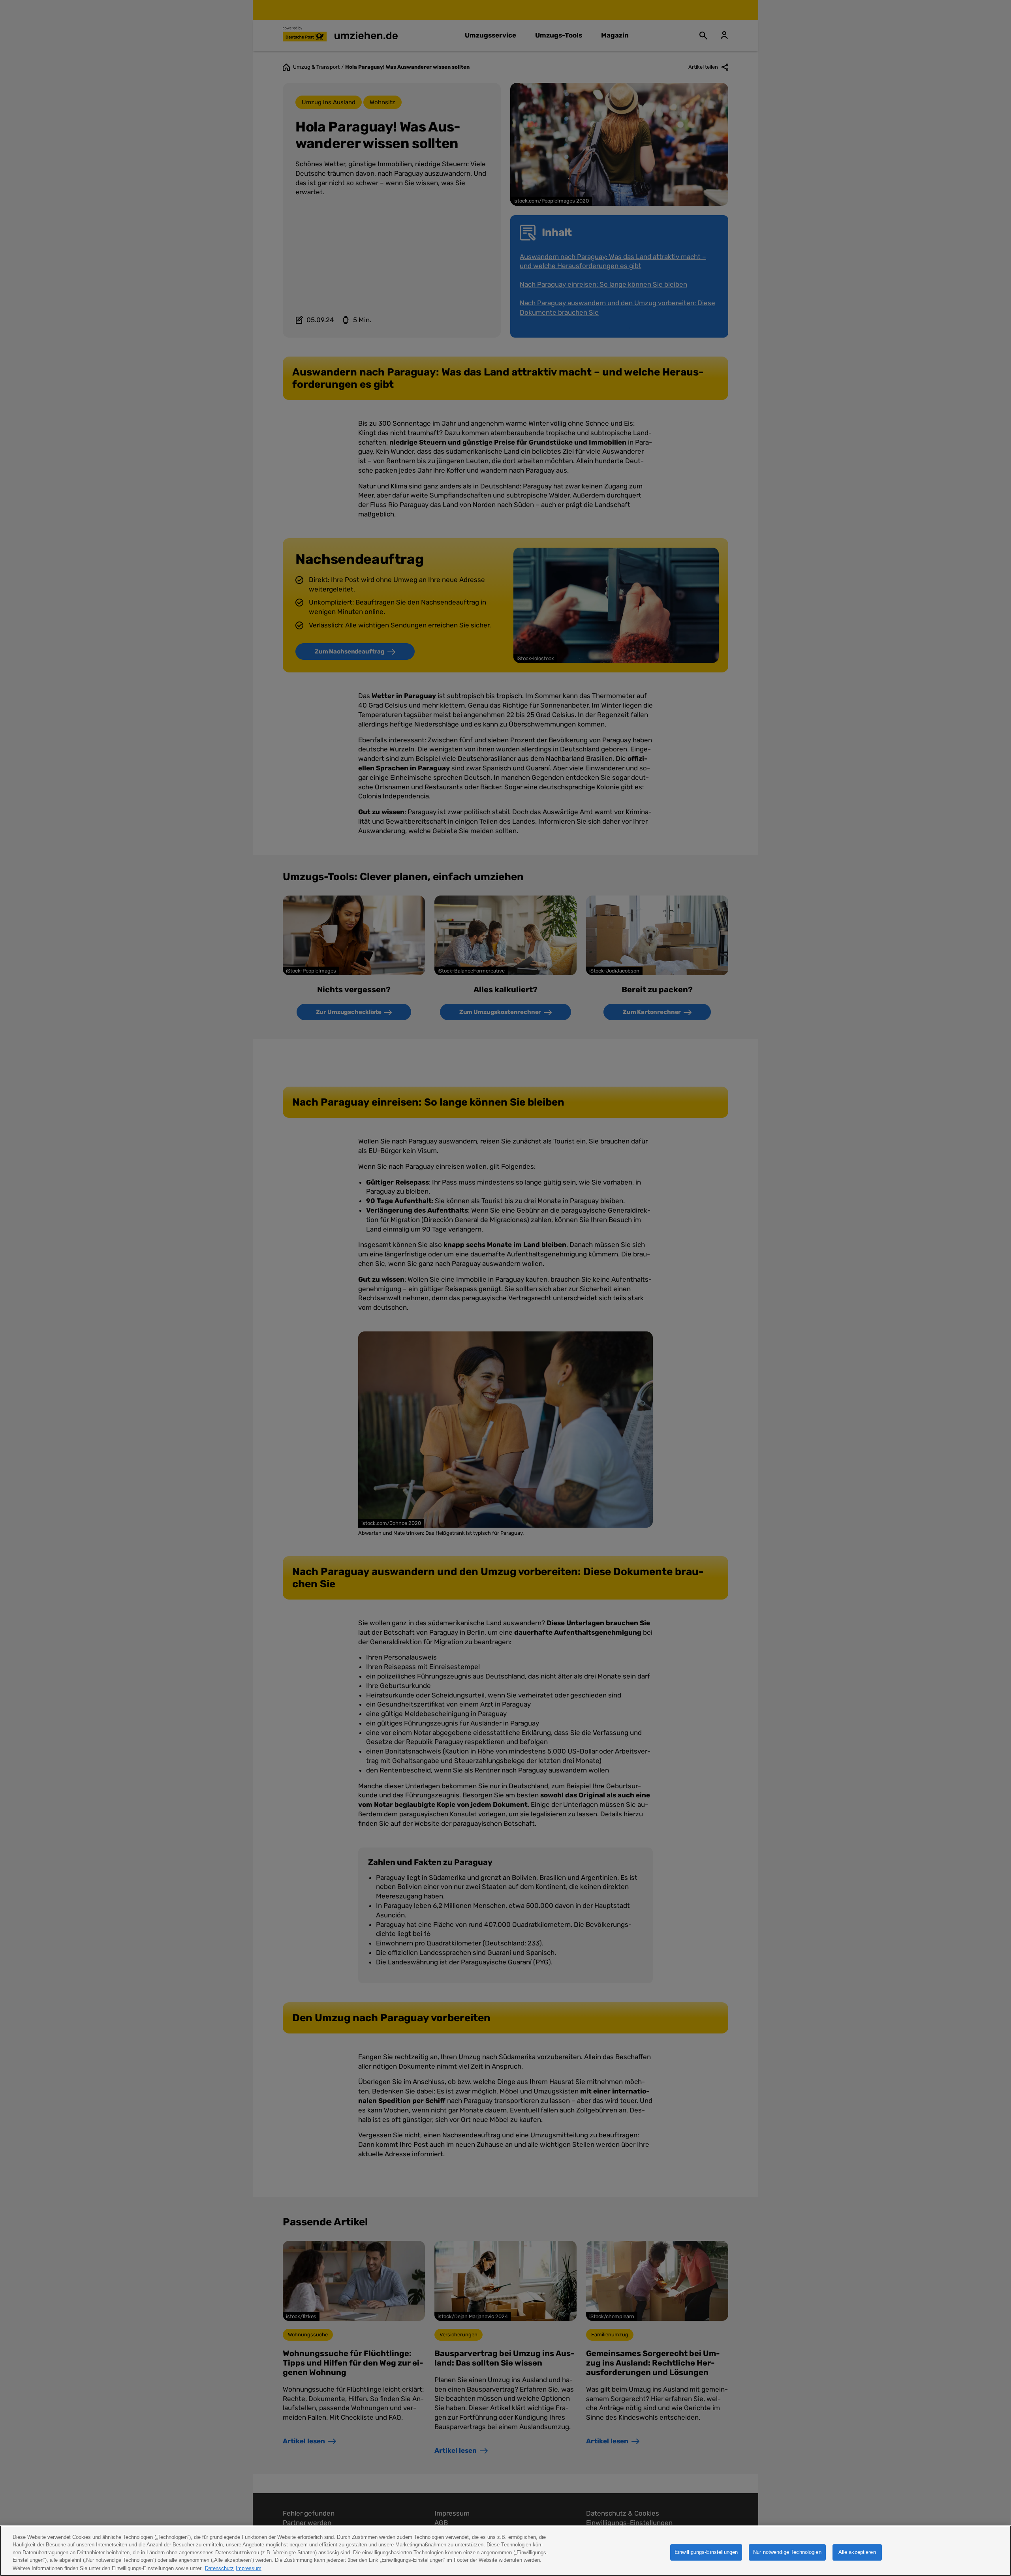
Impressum (249, 2568)
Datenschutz (219, 2568)
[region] (505, 2551)
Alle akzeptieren (857, 2552)
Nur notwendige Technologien (787, 2552)
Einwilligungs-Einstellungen (706, 2552)
